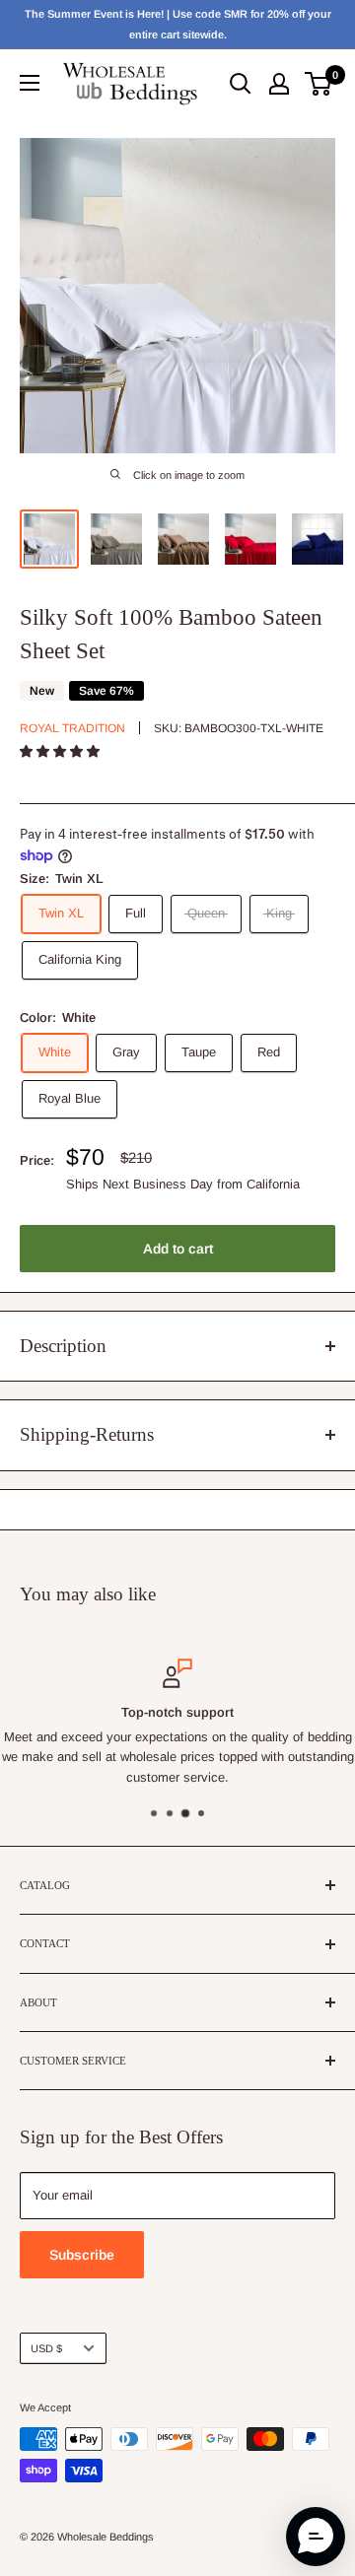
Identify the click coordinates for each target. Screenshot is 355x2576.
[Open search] (241, 84)
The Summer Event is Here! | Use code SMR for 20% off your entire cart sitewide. (178, 24)
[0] (319, 84)
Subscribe (82, 2255)
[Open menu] (30, 83)
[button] (62, 751)
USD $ (46, 2348)
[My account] (279, 84)
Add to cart (178, 1249)
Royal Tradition (72, 728)
